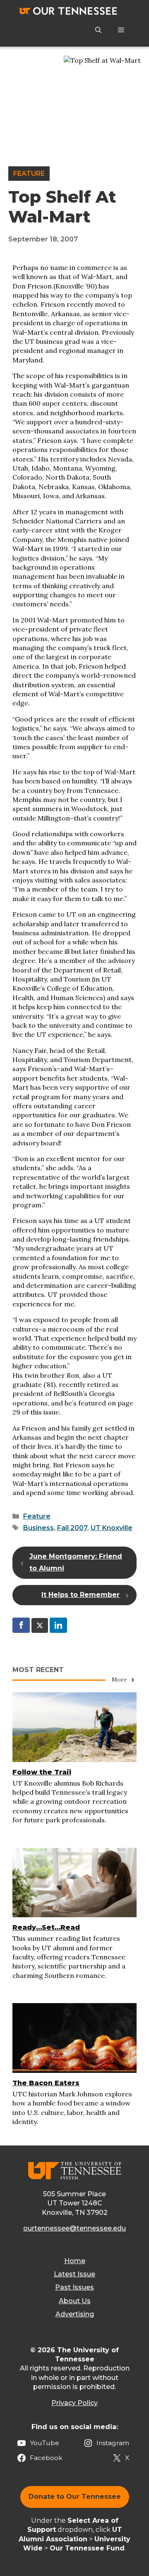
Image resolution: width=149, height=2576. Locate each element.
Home (75, 2261)
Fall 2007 (72, 1528)
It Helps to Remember (81, 1595)
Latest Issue (74, 2274)
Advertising (75, 2314)
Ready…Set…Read (46, 1927)
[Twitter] (40, 1625)
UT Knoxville (112, 1528)
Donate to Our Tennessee (75, 2497)
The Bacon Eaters (46, 2083)
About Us (75, 2301)
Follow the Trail (42, 1772)
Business (38, 1528)
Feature (29, 174)
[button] (98, 30)
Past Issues (74, 2287)
